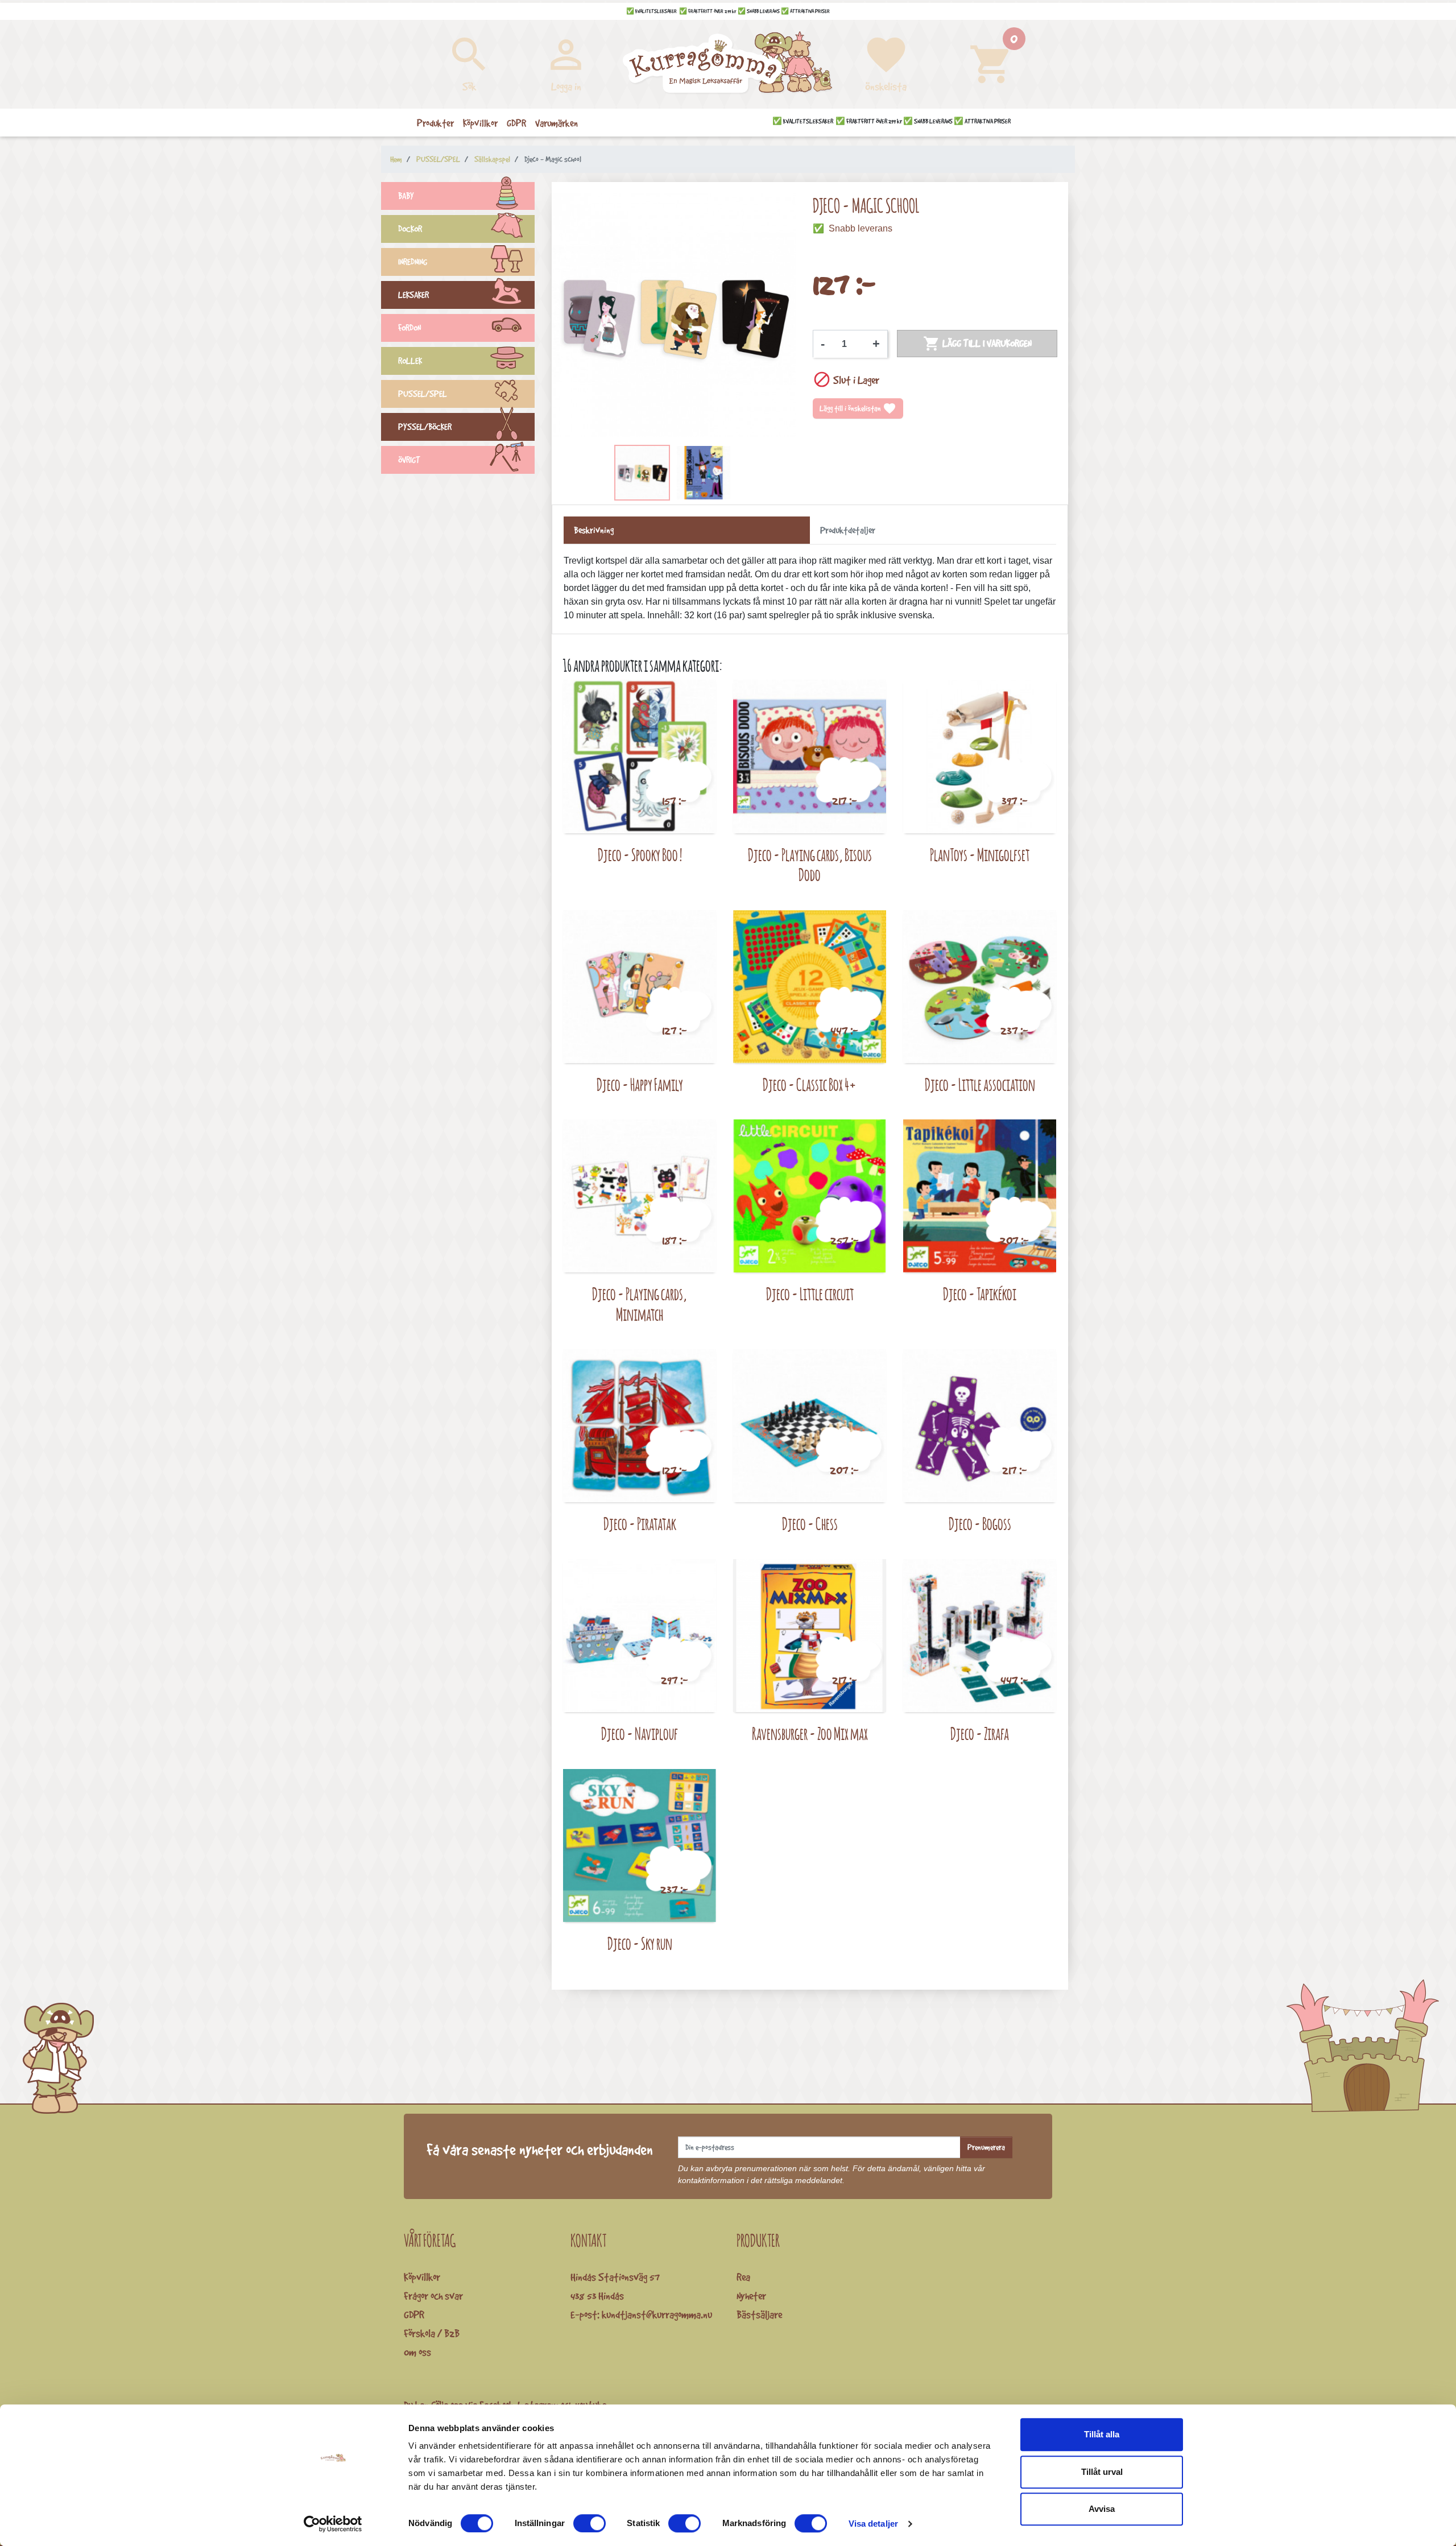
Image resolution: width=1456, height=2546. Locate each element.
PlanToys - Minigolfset (980, 855)
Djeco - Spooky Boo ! (640, 855)
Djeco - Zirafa (980, 1733)
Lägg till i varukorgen (977, 344)
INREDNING (413, 262)
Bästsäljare (759, 2314)
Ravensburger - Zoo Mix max (810, 1733)
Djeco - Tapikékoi (980, 1294)
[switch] (590, 2523)
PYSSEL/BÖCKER (425, 427)
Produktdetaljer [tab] (848, 530)
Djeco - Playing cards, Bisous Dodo (810, 865)
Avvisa (1102, 2509)
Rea (743, 2277)
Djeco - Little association (980, 1084)
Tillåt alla (1102, 2434)
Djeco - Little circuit (810, 1294)
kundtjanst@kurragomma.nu (657, 2314)
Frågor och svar (433, 2296)
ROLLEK (410, 361)
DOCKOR (410, 229)
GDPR (414, 2314)
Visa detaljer (873, 2524)
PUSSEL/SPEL (423, 394)
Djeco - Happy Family (640, 1084)
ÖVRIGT (409, 460)
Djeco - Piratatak (640, 1524)
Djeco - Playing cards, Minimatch (640, 1304)
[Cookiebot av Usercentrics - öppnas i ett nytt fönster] (333, 2524)
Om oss (417, 2352)
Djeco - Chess (810, 1524)
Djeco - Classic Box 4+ (810, 1084)
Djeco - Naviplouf (640, 1733)
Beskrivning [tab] (594, 530)
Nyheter (751, 2296)
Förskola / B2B (432, 2333)
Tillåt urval (1102, 2472)
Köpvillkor (422, 2277)
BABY (406, 196)
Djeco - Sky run (640, 1943)
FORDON (409, 328)
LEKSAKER (413, 295)
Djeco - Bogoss (980, 1524)
